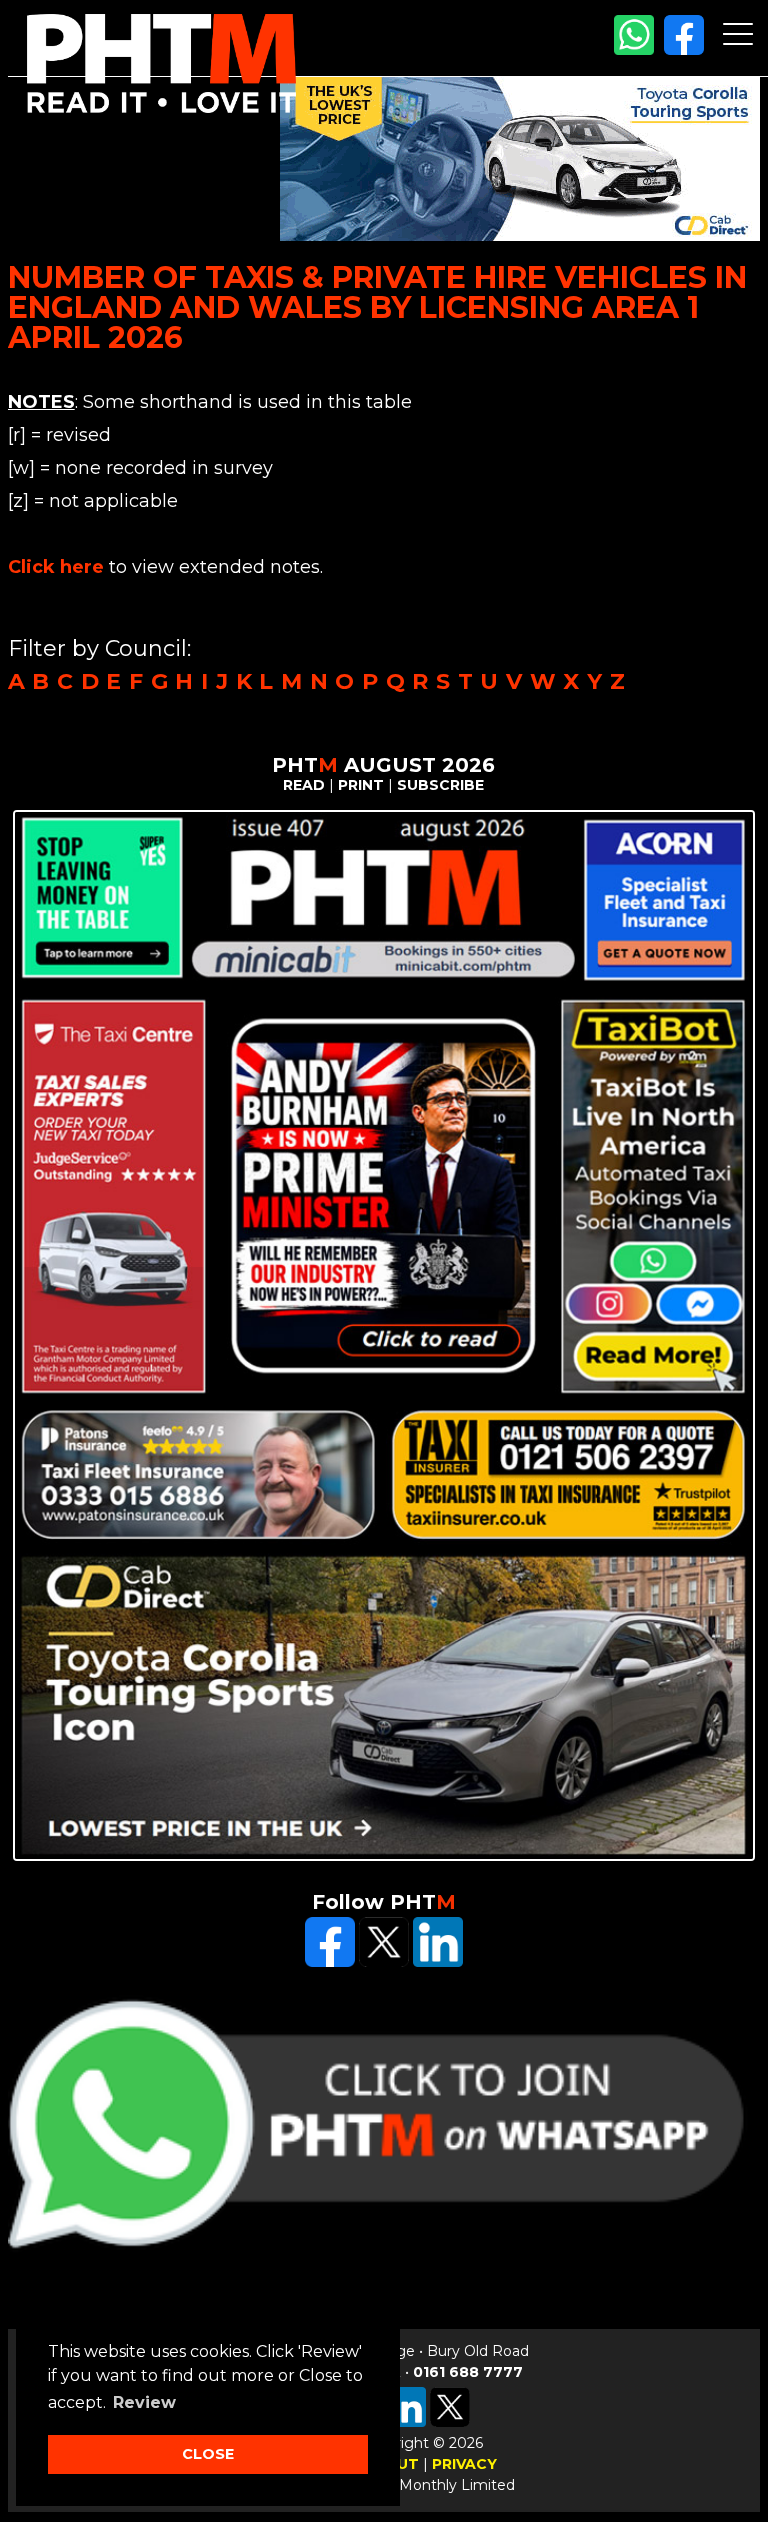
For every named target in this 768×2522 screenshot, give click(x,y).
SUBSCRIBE (440, 785)
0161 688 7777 (468, 2372)
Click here (56, 567)
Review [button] (144, 2402)
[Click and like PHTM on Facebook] (330, 1962)
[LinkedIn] (438, 1962)
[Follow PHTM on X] (450, 2422)
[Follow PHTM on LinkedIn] (406, 2422)
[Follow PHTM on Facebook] (684, 50)
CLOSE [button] (208, 2454)
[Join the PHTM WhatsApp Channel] (634, 50)
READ (304, 785)
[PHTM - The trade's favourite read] (161, 108)
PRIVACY (464, 2464)
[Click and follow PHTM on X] (384, 1962)
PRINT (361, 785)
